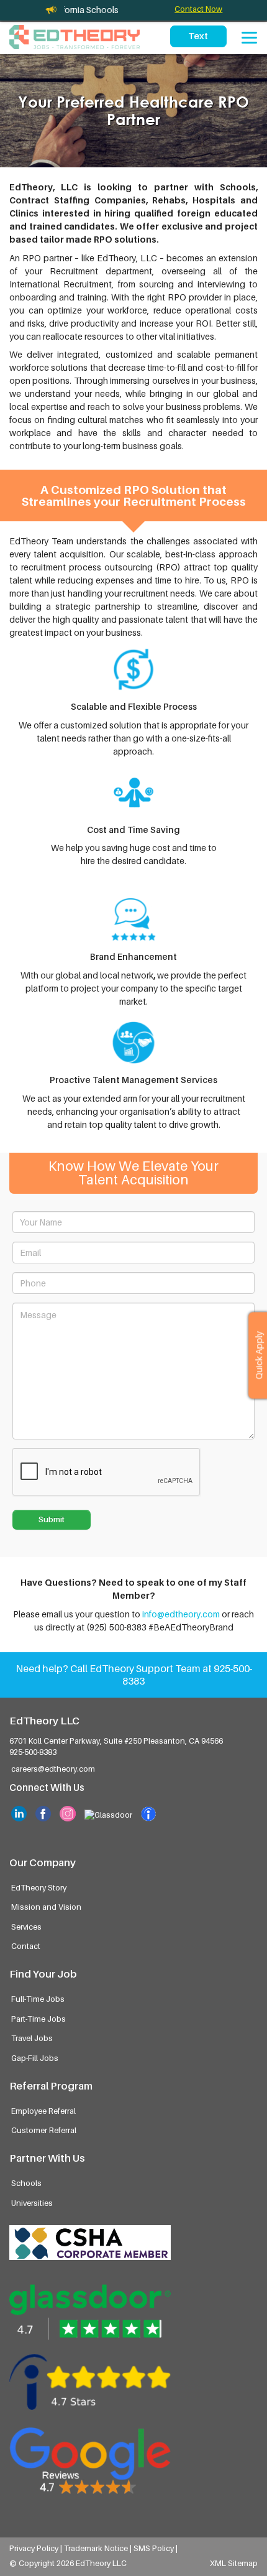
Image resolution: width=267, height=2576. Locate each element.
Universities (32, 2203)
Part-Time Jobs (38, 2019)
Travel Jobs (32, 2038)
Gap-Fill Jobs (35, 2058)
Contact (26, 1946)
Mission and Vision (46, 1907)
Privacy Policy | (37, 2548)
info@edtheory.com (181, 1614)
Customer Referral (44, 2130)
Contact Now (198, 9)
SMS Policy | (156, 2548)
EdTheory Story (39, 1888)
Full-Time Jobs (38, 1999)
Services (26, 1927)
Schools (26, 2183)
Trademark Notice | (99, 2548)
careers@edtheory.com (53, 1769)
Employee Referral (43, 2111)
